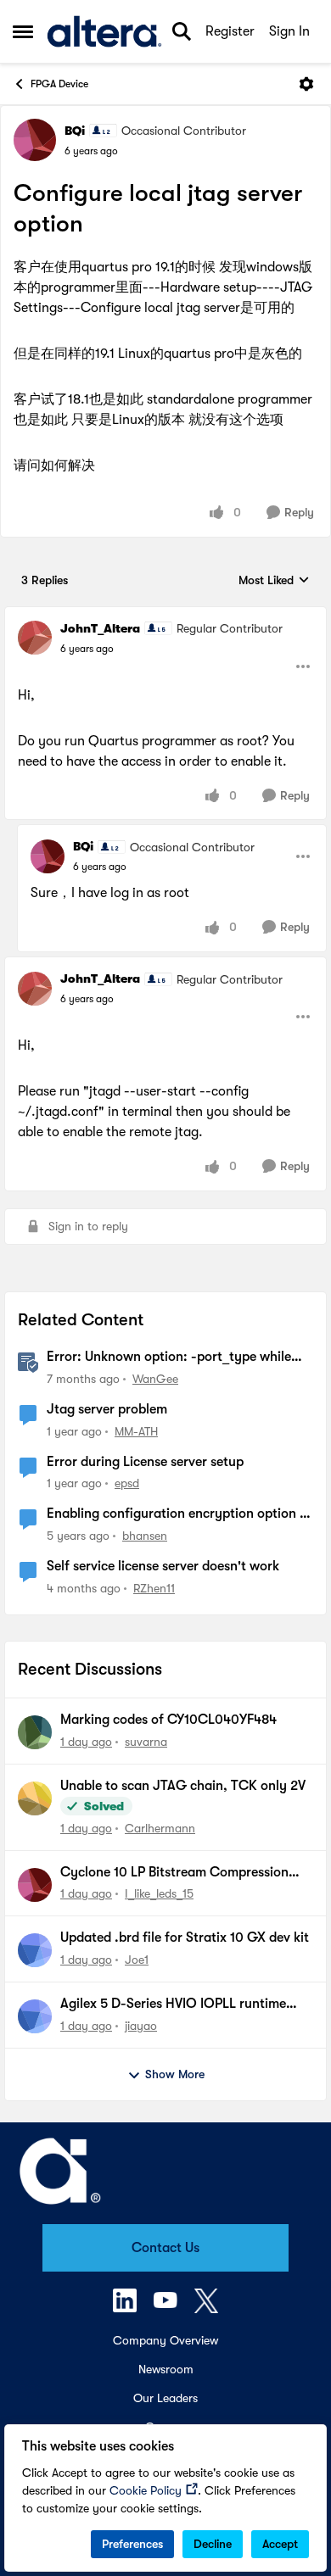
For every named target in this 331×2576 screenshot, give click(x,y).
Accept (280, 2544)
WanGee (155, 1379)
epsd (127, 1483)
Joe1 (137, 1960)
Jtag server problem (107, 1409)
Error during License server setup (145, 1462)
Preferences (132, 2544)
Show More (175, 2074)
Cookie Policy (146, 2490)
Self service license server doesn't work (163, 1566)
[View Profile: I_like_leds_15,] (35, 1885)
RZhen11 (154, 1588)
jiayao (141, 2026)
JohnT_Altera (100, 628)
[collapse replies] (165, 615)
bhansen (145, 1536)
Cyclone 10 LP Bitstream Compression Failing (174, 1873)
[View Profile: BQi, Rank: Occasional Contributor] (35, 140)
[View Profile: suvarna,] (35, 1732)
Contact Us (165, 2248)
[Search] (182, 31)
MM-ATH (136, 1431)
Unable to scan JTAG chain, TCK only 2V (183, 1786)
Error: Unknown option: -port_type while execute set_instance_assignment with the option (174, 1358)
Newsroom (166, 2369)
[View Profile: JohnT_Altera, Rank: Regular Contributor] (35, 638)
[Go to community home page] (104, 31)
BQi (75, 131)
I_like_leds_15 (159, 1893)
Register (230, 31)
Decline (213, 2544)
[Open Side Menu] (23, 31)
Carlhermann (160, 1828)
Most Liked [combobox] (274, 581)
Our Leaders (165, 2398)
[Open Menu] (306, 84)
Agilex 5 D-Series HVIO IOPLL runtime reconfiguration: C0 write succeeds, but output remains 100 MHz (180, 2004)
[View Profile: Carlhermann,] (35, 1798)
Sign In (289, 31)
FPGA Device (59, 84)
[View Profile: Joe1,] (35, 1950)
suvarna (146, 1742)
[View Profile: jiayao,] (35, 2016)
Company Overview (165, 2340)
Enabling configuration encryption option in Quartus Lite (179, 1514)
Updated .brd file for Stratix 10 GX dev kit (185, 1938)
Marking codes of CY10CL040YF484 (168, 1720)
